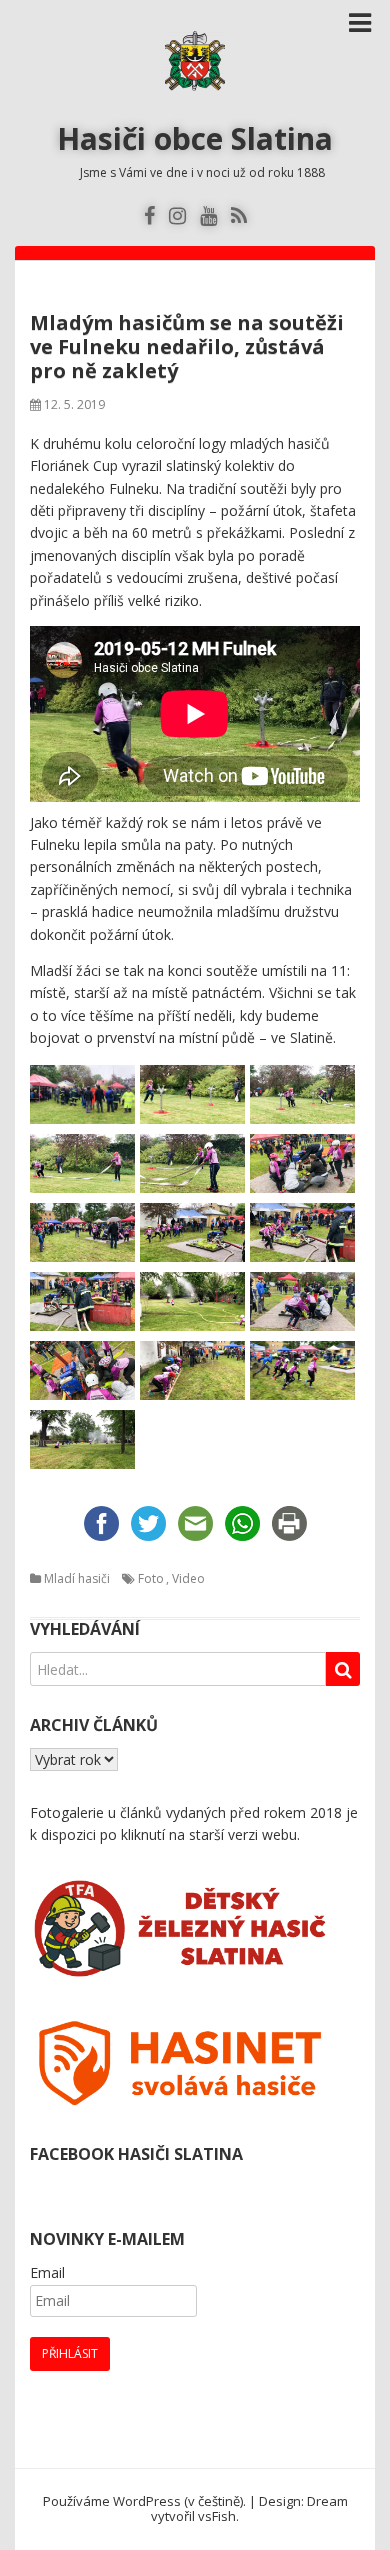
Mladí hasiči (77, 1578)
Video (188, 1578)
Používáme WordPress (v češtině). (144, 2501)
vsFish (217, 2516)
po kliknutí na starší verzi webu (198, 1834)
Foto (151, 1578)
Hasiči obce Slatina (195, 138)
